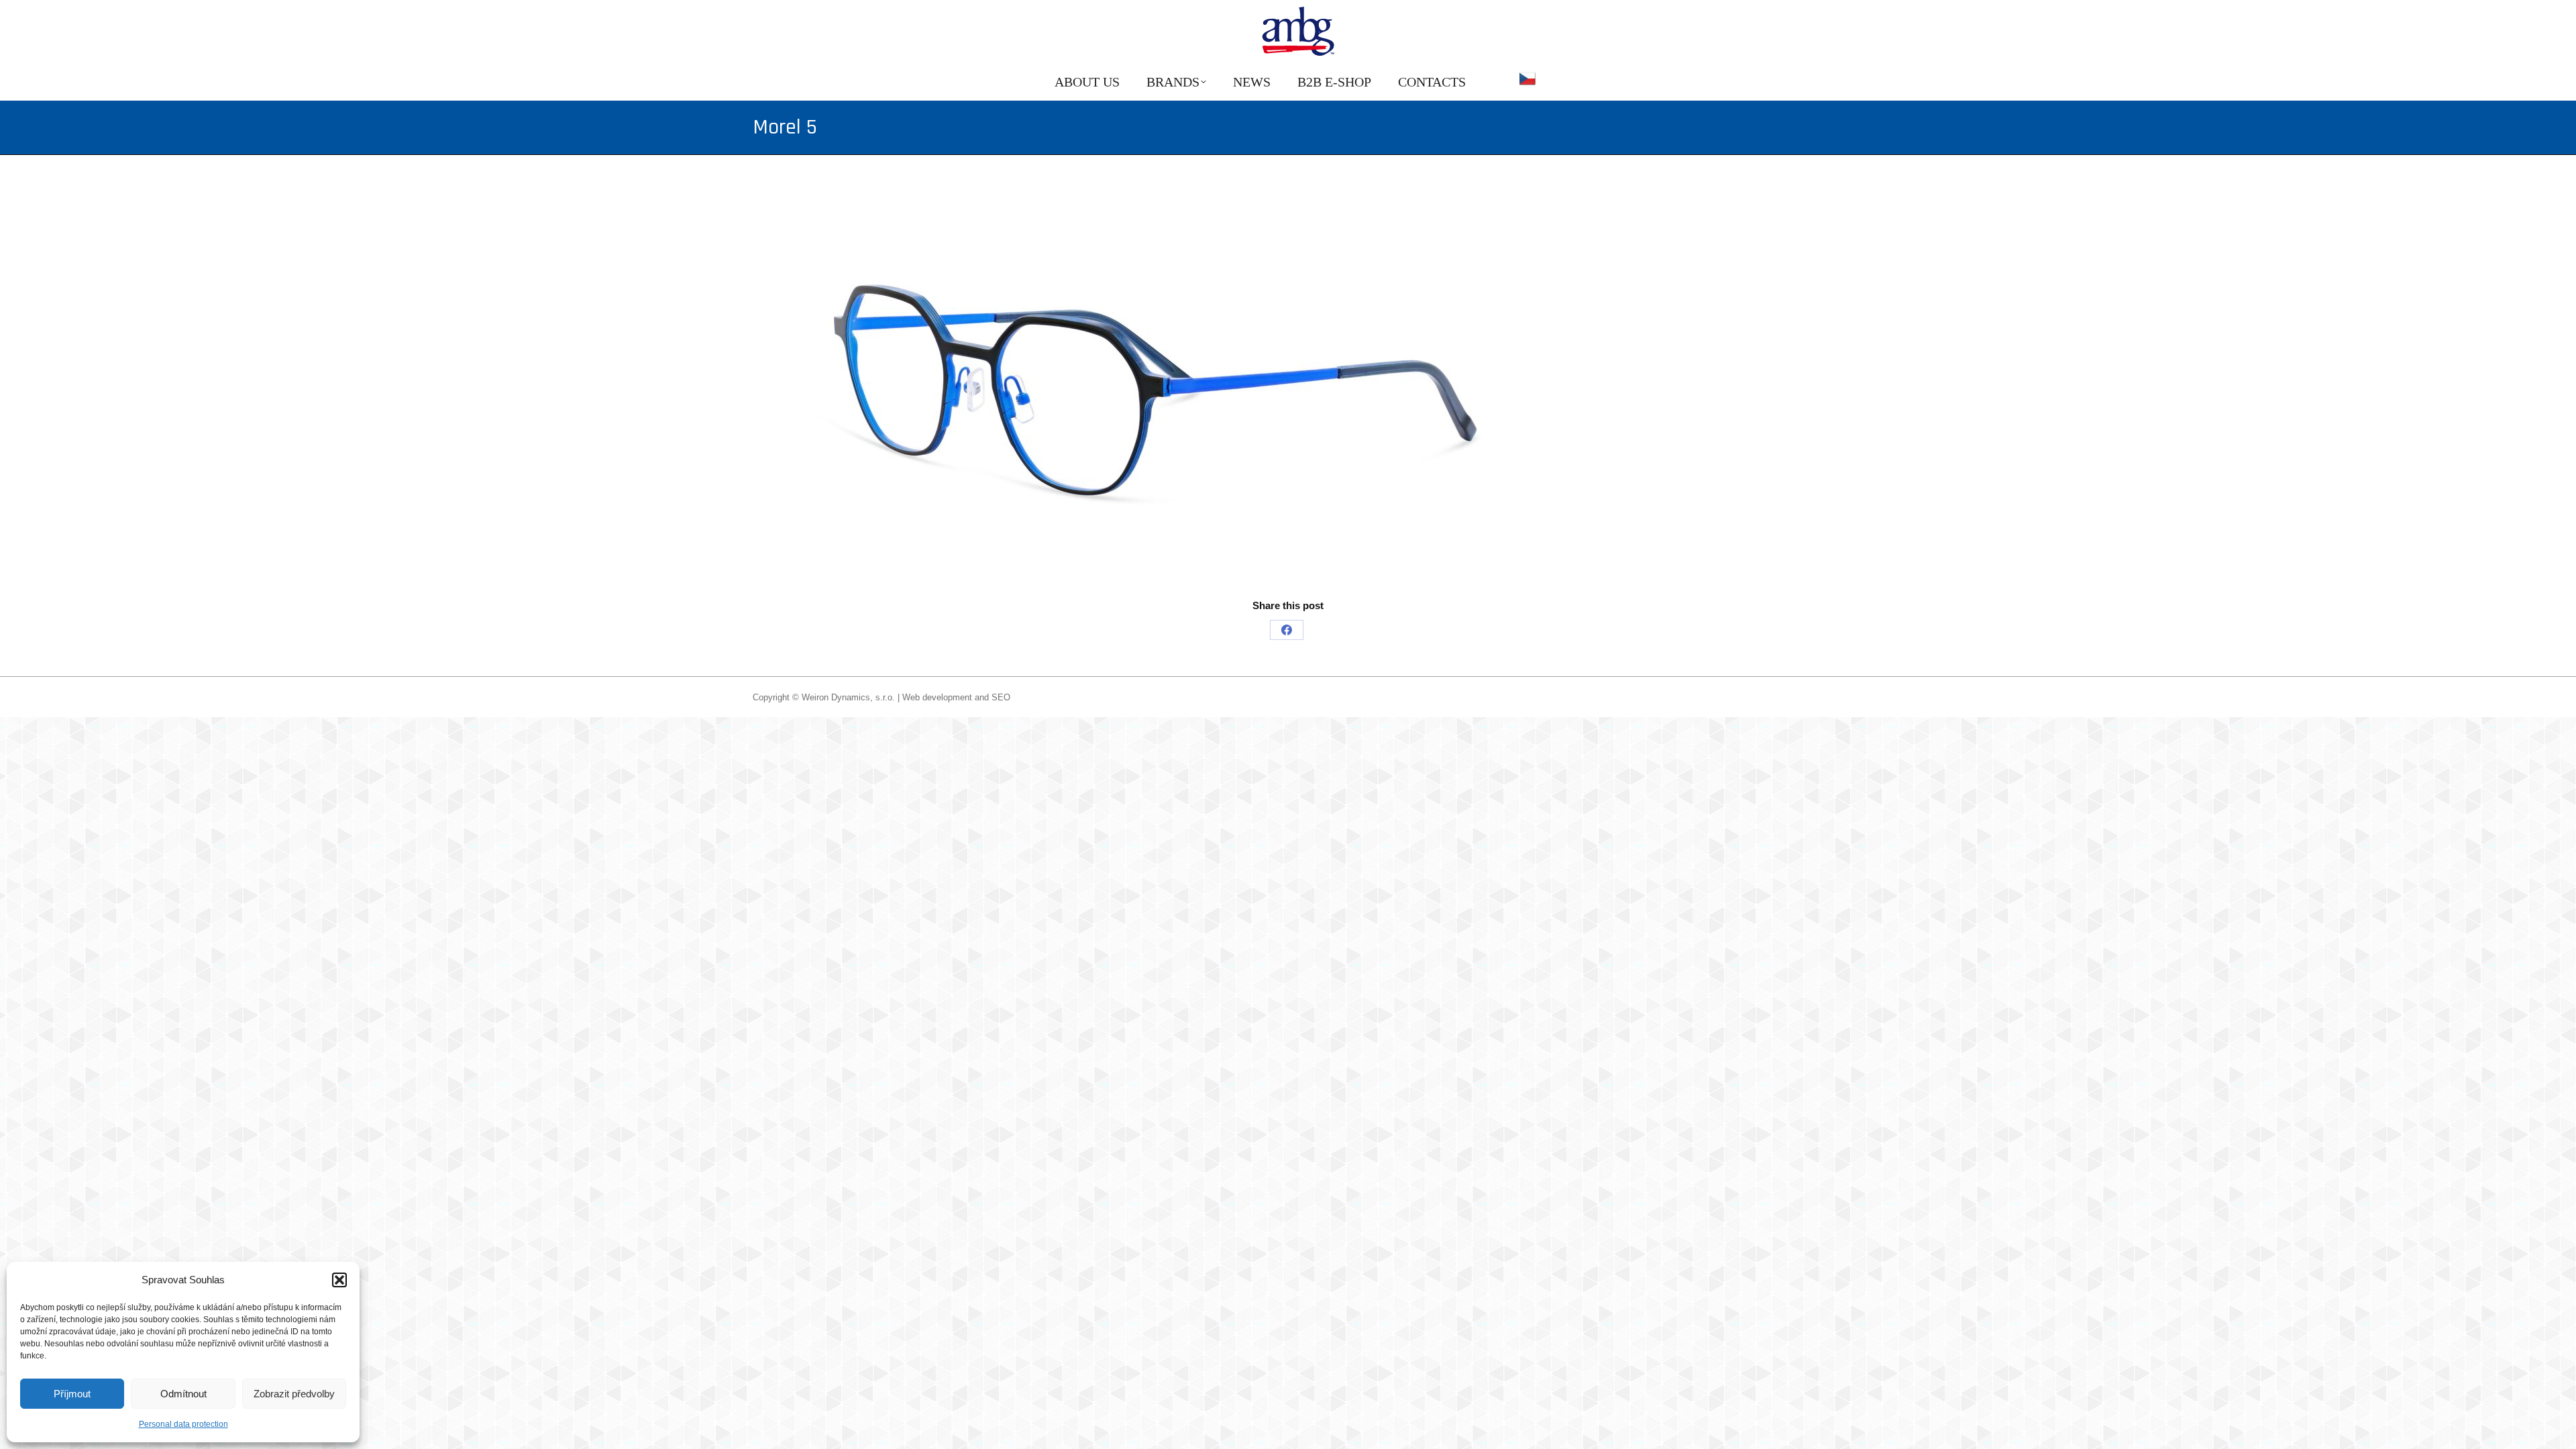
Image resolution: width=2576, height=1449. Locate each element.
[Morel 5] (1288, 390)
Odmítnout (183, 1394)
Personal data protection (183, 1424)
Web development (937, 697)
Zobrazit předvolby (294, 1394)
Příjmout (72, 1394)
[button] (339, 1280)
